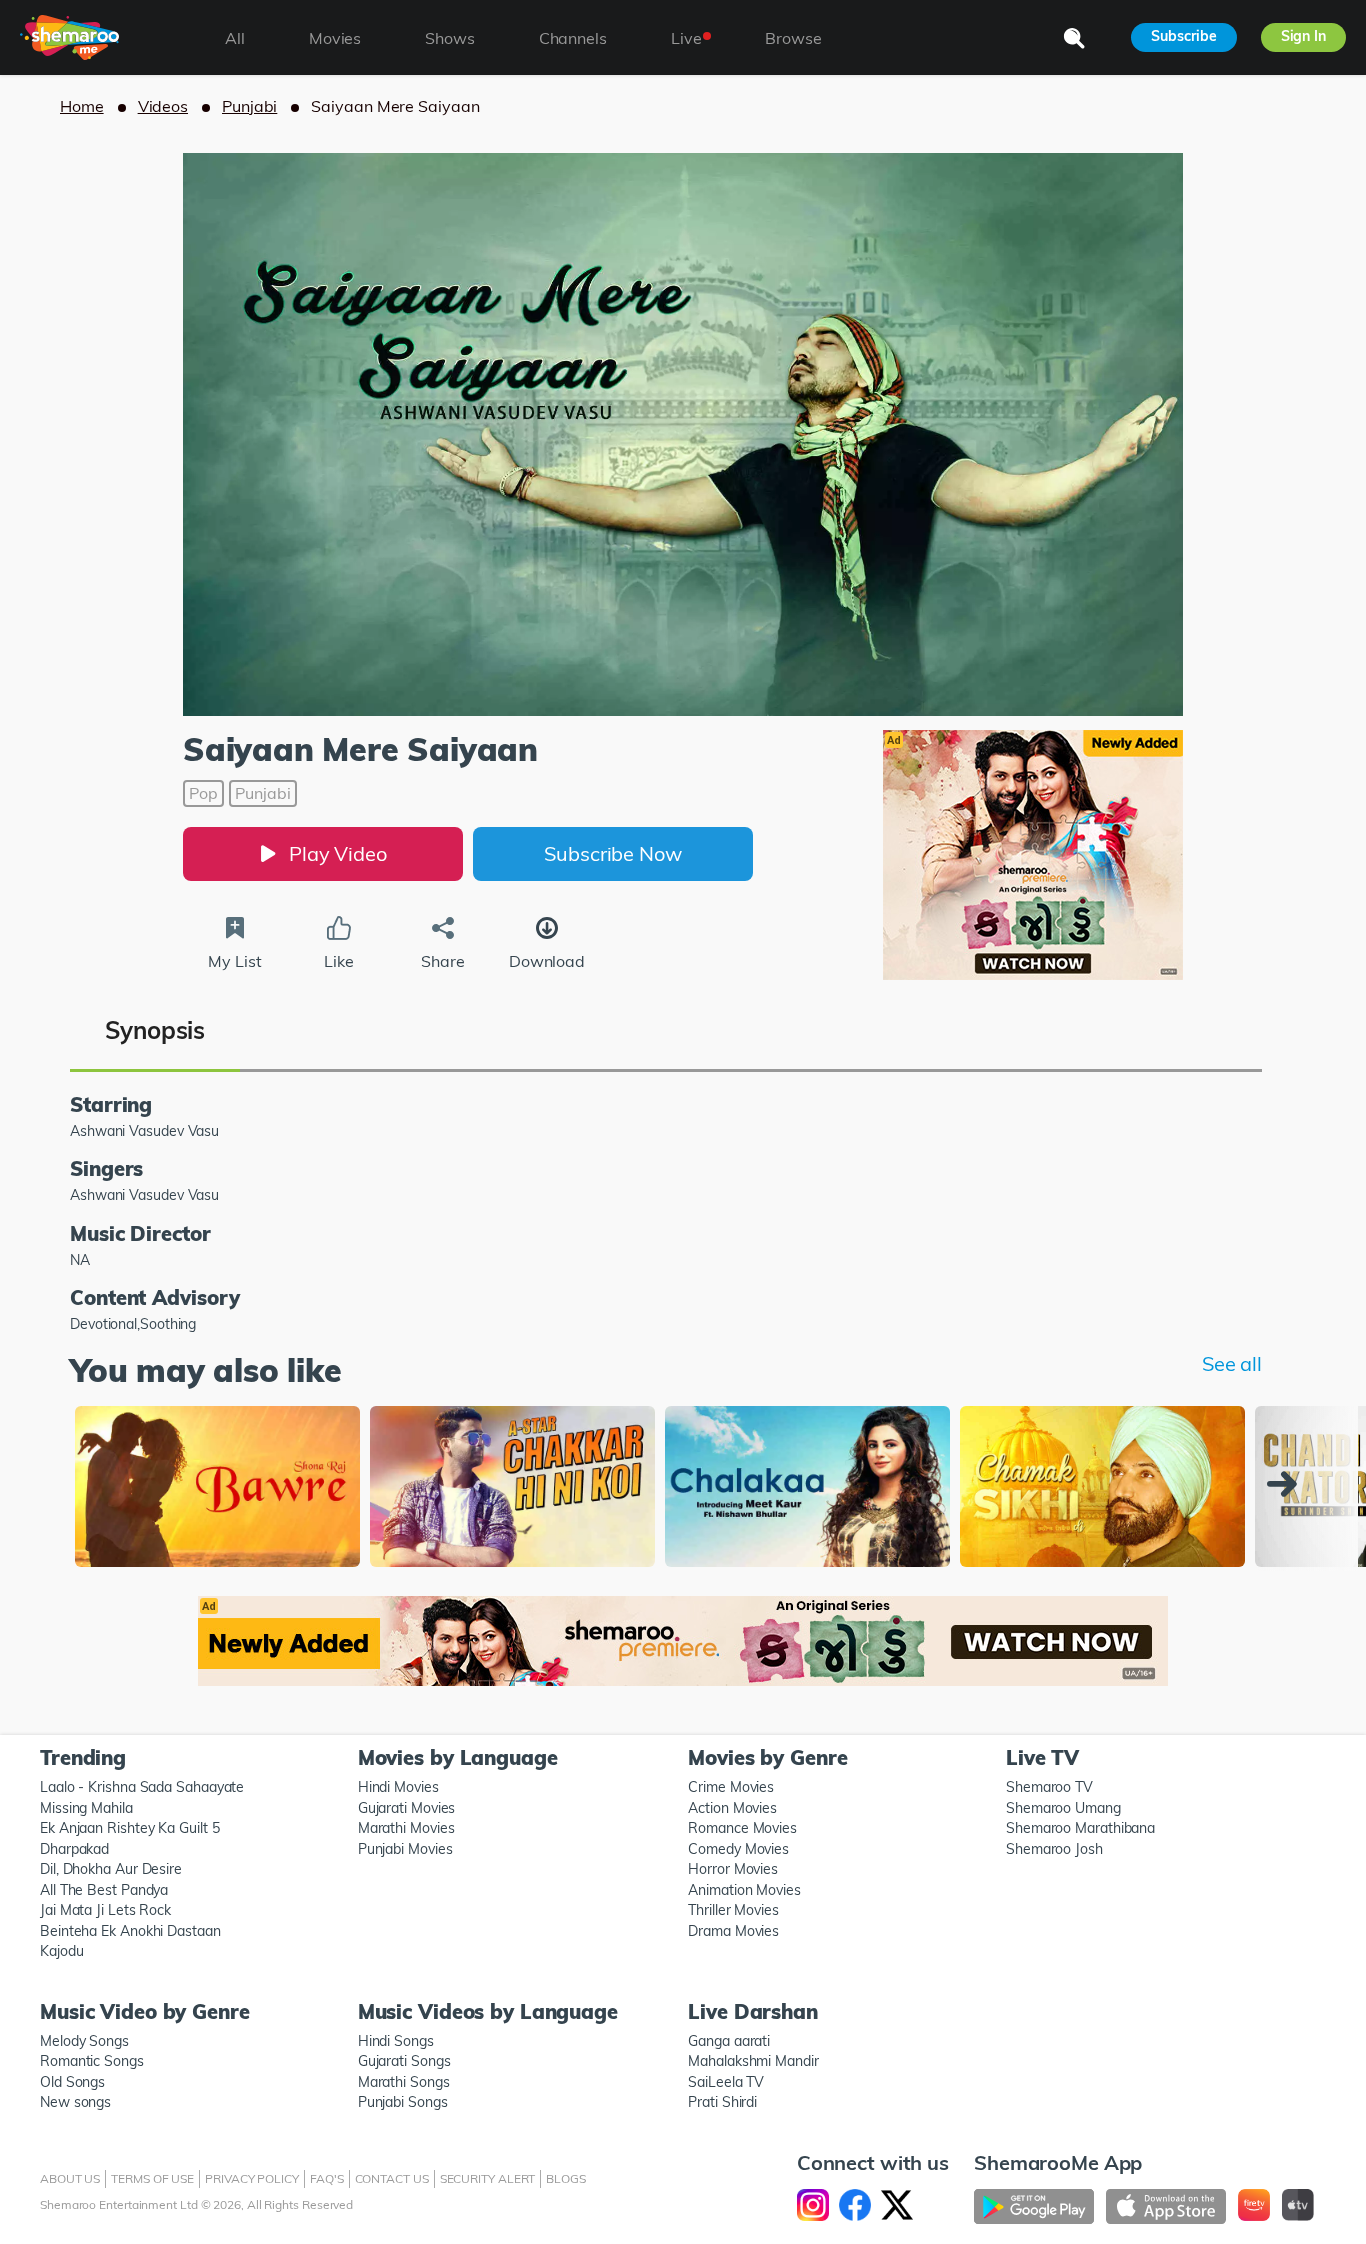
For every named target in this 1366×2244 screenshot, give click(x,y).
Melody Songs (84, 2041)
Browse (793, 38)
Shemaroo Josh (1054, 1849)
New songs (75, 2102)
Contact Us (392, 2178)
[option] (217, 1488)
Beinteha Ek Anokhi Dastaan (130, 1931)
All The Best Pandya (104, 1890)
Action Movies (732, 1808)
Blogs (566, 2178)
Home (82, 106)
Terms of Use (152, 2178)
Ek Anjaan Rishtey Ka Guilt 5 (129, 1828)
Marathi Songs (404, 2082)
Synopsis (155, 1030)
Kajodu (61, 1951)
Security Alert (488, 2178)
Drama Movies (733, 1931)
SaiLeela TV (726, 2082)
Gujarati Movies (407, 1808)
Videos (163, 106)
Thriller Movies (733, 1910)
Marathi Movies (406, 1828)
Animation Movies (744, 1890)
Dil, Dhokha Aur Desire (111, 1869)
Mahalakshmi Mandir (753, 2061)
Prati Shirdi (722, 2102)
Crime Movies (731, 1787)
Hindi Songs (396, 2041)
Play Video (338, 853)
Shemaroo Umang (1063, 1808)
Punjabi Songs (403, 2102)
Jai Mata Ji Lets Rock (105, 1910)
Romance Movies (742, 1828)
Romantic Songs (92, 2061)
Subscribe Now (613, 853)
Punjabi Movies (405, 1849)
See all (1232, 1363)
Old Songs (72, 2082)
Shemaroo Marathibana (1080, 1828)
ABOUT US (70, 2178)
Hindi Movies (398, 1787)
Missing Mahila (86, 1808)
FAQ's (327, 2178)
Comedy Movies (738, 1849)
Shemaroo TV (1049, 1787)
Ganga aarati (729, 2041)
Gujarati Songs (404, 2061)
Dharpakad (74, 1849)
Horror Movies (733, 1869)
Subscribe (1183, 36)
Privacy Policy (252, 2178)
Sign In (1303, 36)
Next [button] (1287, 1484)
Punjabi (249, 106)
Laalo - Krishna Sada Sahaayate (142, 1787)
